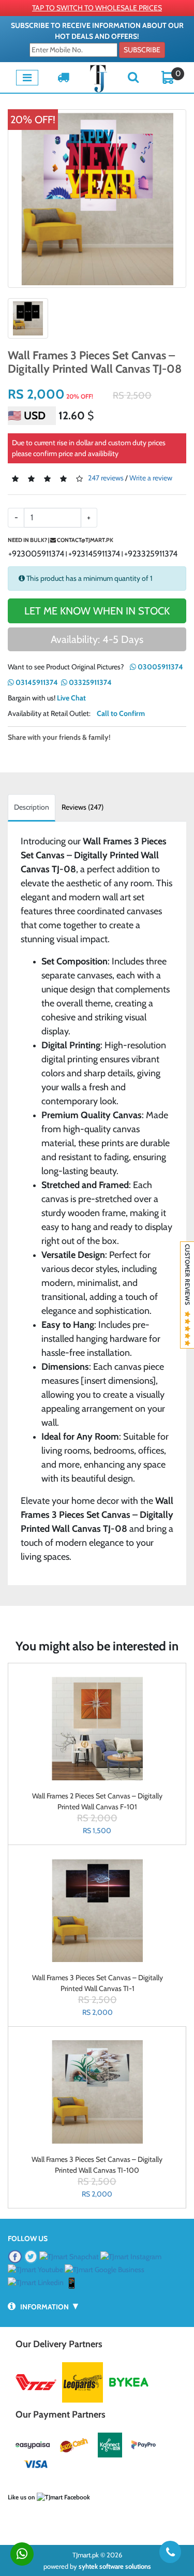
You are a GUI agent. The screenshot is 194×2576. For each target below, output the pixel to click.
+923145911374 (94, 554)
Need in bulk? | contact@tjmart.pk (61, 540)
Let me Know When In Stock (97, 611)
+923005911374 (36, 554)
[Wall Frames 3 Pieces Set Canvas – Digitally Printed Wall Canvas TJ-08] (97, 199)
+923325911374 (151, 554)
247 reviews (106, 478)
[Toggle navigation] (27, 78)
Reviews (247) (83, 807)
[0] (168, 77)
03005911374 (160, 667)
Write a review (151, 478)
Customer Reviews (188, 1278)
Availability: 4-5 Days (97, 639)
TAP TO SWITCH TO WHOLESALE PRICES (97, 8)
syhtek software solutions (115, 2566)
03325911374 (89, 682)
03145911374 (36, 682)
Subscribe (142, 50)
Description (32, 807)
